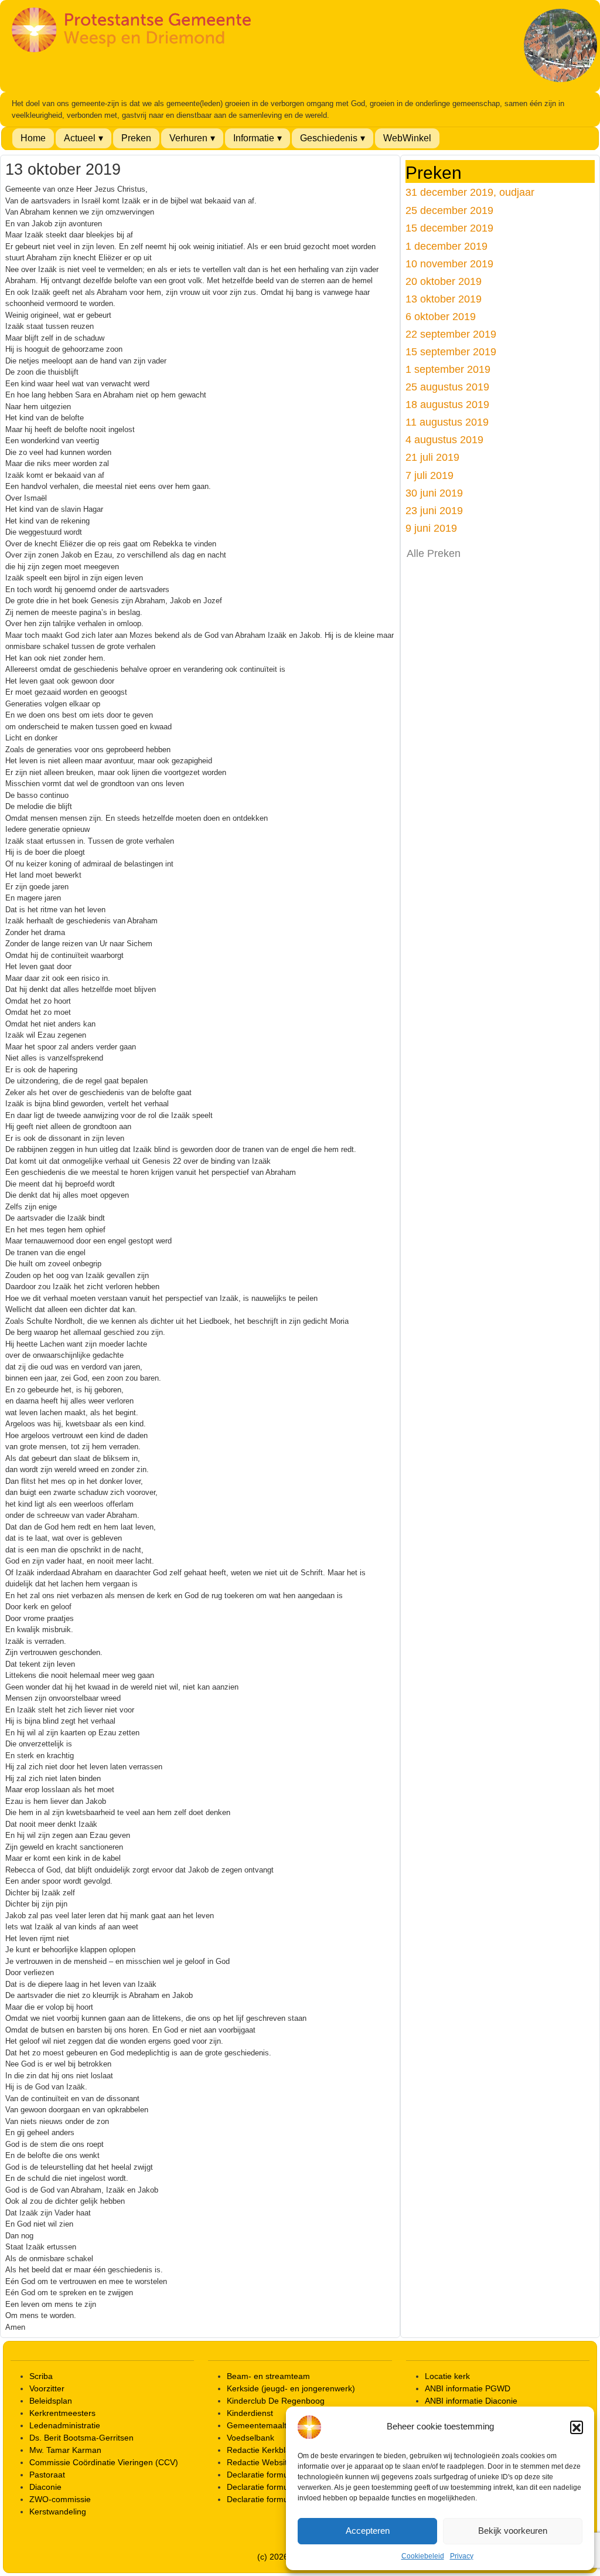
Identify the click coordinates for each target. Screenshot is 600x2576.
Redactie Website (259, 2462)
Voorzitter (47, 2388)
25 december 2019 (449, 210)
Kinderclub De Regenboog (276, 2401)
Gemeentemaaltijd (261, 2425)
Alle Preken (434, 553)
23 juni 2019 (434, 510)
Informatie (254, 138)
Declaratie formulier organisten (284, 2499)
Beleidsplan (51, 2401)
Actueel (80, 138)
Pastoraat (47, 2475)
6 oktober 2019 (441, 316)
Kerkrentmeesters (62, 2413)
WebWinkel (407, 138)
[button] (577, 2427)
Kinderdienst (250, 2413)
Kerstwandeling (58, 2512)
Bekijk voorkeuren (513, 2531)
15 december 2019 (449, 228)
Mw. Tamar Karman (65, 2450)
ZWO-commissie (60, 2499)
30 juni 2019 (434, 493)
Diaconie (45, 2487)
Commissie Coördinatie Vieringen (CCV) (104, 2462)
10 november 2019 (449, 264)
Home (33, 138)
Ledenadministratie (65, 2425)
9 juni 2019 (431, 528)
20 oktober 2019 (444, 281)
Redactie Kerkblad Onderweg (281, 2450)
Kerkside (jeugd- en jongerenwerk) (291, 2388)
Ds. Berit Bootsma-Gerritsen (81, 2438)
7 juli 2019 (429, 475)
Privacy (462, 2556)
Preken (136, 138)
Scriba (41, 2376)
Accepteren (368, 2531)
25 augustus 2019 (447, 387)
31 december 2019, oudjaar (470, 192)
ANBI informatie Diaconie (471, 2401)
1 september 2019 (448, 369)
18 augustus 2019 (447, 404)
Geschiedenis (329, 138)
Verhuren (188, 138)
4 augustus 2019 (444, 439)
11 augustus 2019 (447, 422)
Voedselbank (250, 2438)
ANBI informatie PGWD (468, 2388)
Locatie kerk (447, 2376)
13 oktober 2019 (444, 299)
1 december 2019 (446, 246)
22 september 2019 (451, 334)
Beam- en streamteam (268, 2376)
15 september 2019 (451, 351)
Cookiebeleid (423, 2556)
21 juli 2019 (432, 457)
